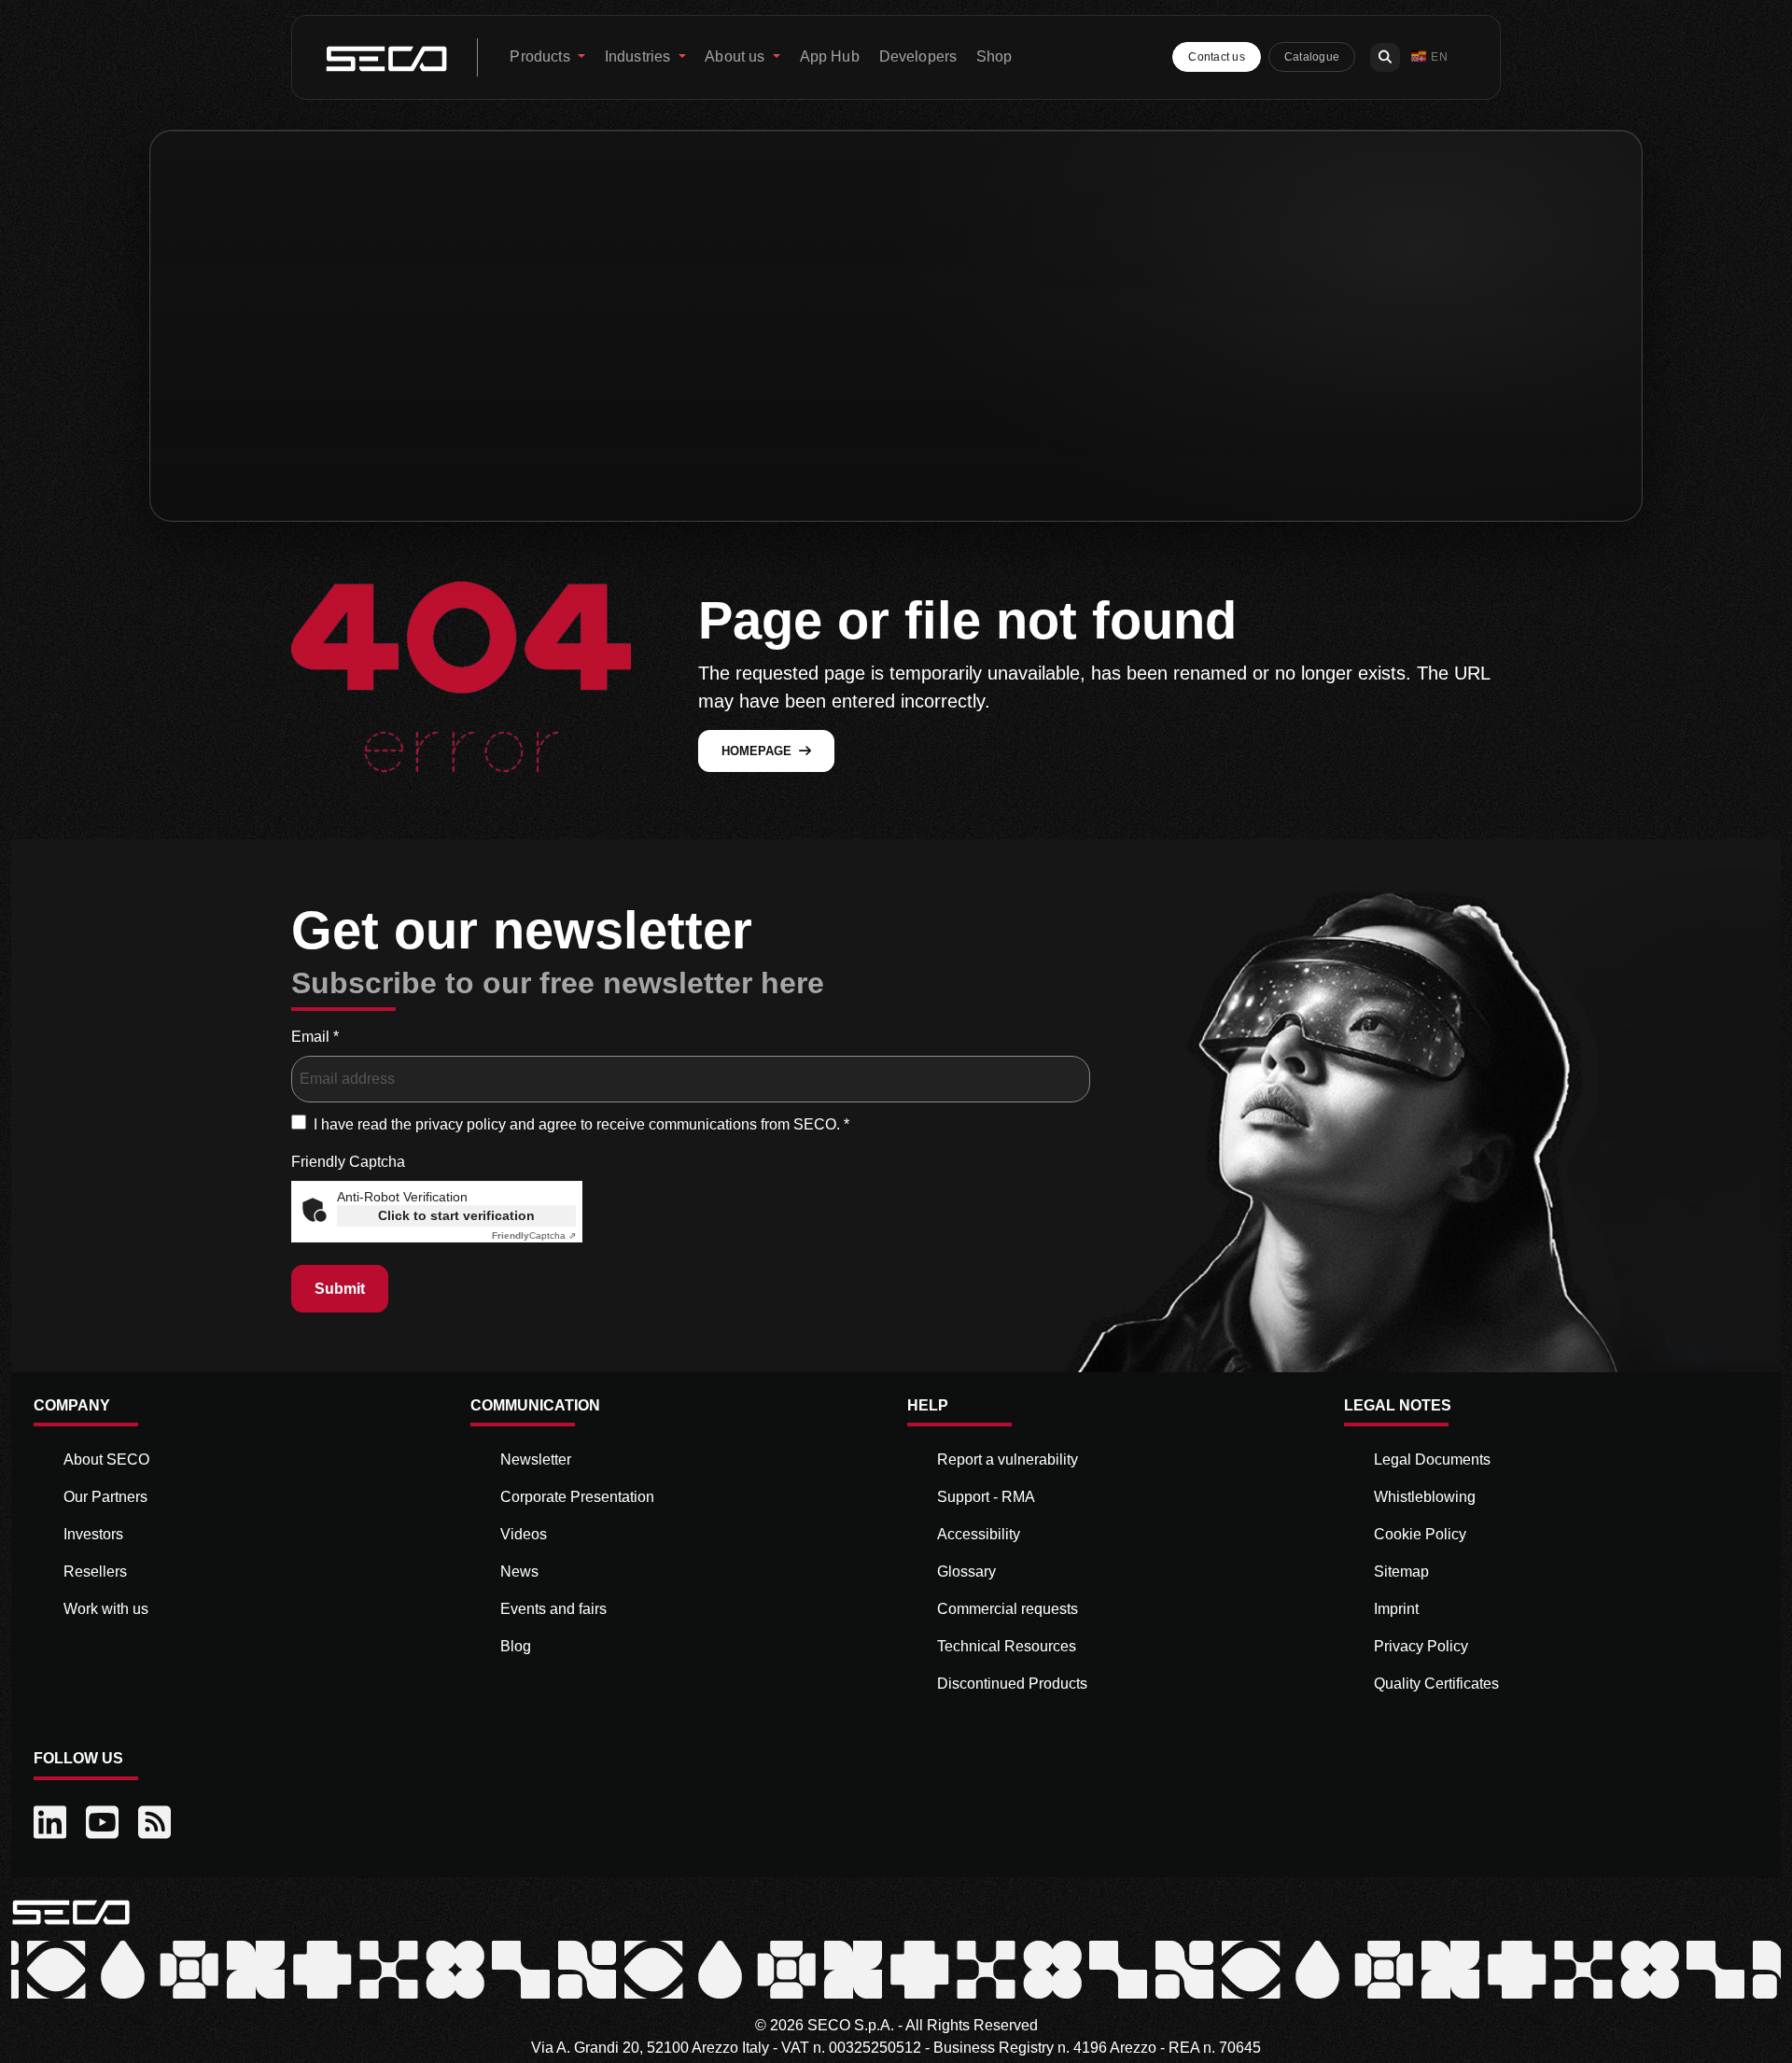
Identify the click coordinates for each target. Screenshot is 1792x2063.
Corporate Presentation (577, 1497)
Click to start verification (456, 1215)
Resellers (95, 1572)
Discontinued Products (1012, 1684)
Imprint (1396, 1609)
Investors (93, 1534)
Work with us (106, 1609)
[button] (1429, 57)
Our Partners (105, 1497)
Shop (994, 56)
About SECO (106, 1460)
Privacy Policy (1421, 1646)
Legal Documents (1432, 1460)
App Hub (830, 56)
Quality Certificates (1436, 1684)
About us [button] (736, 56)
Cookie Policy (1420, 1534)
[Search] (1385, 57)
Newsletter (536, 1460)
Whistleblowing (1425, 1497)
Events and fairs (553, 1609)
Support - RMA (986, 1497)
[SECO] (71, 1911)
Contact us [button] (1217, 57)
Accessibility (979, 1534)
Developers (918, 56)
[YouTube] (105, 1823)
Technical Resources (1007, 1646)
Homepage (756, 751)
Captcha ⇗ (534, 1235)
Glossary (966, 1572)
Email (315, 1037)
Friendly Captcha (348, 1162)
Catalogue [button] (1312, 57)
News (519, 1572)
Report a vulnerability (1008, 1460)
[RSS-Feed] (157, 1823)
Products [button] (541, 56)
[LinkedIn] (52, 1823)
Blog (516, 1646)
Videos (524, 1534)
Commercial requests (1008, 1609)
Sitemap (1401, 1572)
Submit (340, 1289)
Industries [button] (640, 56)
